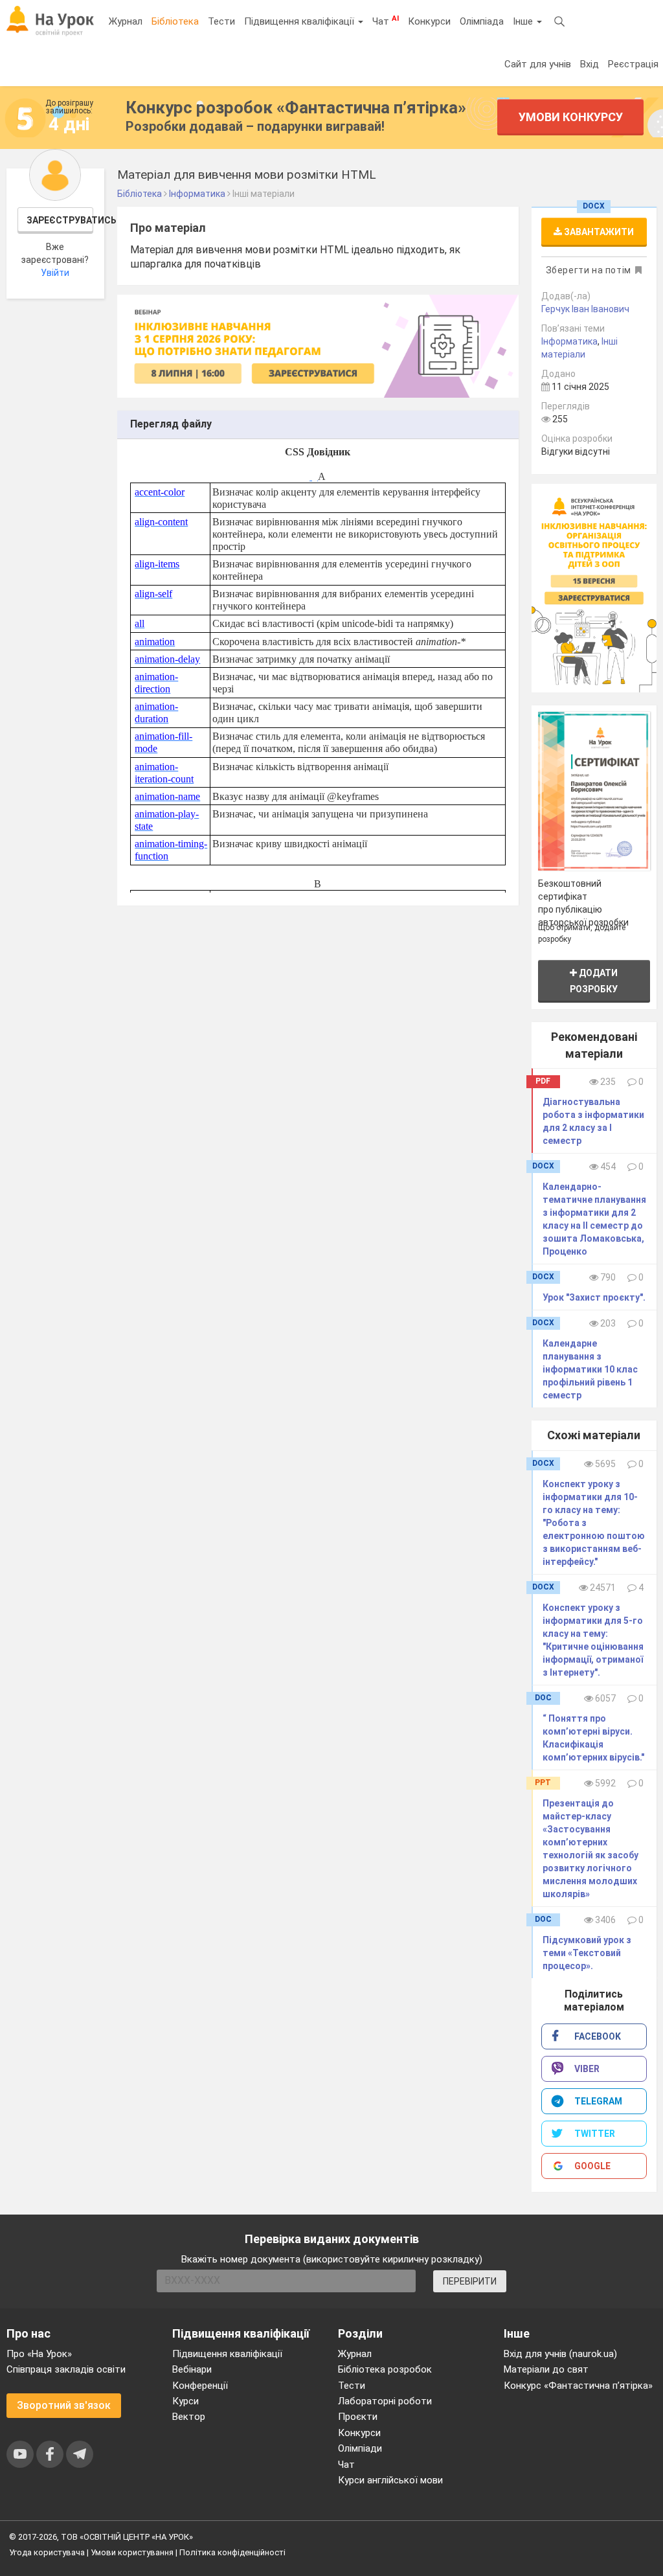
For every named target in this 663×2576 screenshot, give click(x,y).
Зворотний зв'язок (64, 2405)
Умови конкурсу (571, 117)
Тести (221, 21)
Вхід (590, 64)
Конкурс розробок (296, 108)
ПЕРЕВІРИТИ (470, 2281)
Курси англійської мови (390, 2480)
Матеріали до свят (546, 2369)
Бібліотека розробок (385, 2369)
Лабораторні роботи (385, 2401)
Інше (524, 21)
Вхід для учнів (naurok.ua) (560, 2354)
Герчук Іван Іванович (585, 309)
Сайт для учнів (538, 64)
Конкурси (429, 21)
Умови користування (132, 2552)
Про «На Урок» (39, 2354)
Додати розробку (594, 981)
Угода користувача (47, 2552)
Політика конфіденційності (232, 2552)
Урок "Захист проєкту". (594, 1297)
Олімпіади (360, 2448)
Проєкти (358, 2417)
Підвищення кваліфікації (300, 21)
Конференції (200, 2386)
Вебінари (192, 2369)
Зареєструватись (60, 220)
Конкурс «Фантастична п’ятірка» (578, 2386)
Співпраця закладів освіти (66, 2369)
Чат (386, 21)
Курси (185, 2401)
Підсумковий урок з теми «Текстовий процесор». (587, 1953)
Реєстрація (633, 64)
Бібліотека (175, 21)
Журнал (126, 21)
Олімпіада (482, 21)
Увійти (55, 273)
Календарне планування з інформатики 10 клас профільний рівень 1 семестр (590, 1369)
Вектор (189, 2417)
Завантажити (598, 232)
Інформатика (569, 341)
